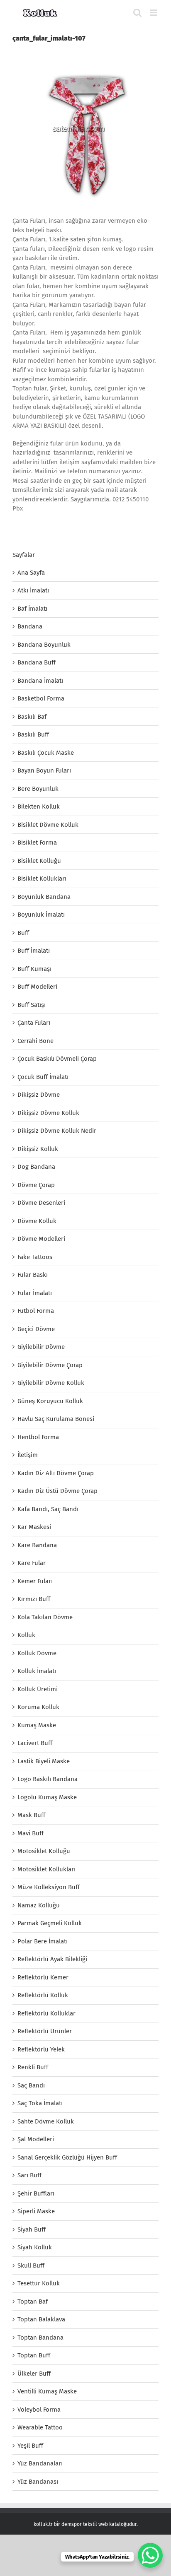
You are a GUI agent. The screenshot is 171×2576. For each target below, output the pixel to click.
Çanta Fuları (34, 1023)
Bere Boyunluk (38, 789)
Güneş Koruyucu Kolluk (50, 1401)
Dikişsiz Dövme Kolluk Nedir (57, 1131)
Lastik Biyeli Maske (44, 1761)
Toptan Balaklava (41, 2319)
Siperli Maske (36, 2211)
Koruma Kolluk (38, 1707)
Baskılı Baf (32, 717)
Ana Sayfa (31, 573)
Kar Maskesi (34, 1527)
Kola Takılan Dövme (45, 1617)
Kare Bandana (37, 1545)
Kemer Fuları (35, 1581)
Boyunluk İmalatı (41, 915)
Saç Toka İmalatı (40, 2103)
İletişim (28, 1455)
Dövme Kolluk (37, 1221)
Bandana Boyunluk (44, 645)
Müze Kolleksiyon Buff (49, 1887)
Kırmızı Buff (34, 1599)
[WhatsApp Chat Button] (150, 2555)
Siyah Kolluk (35, 2247)
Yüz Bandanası (38, 2482)
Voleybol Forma (39, 2410)
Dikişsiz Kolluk (38, 1149)
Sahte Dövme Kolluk (46, 2121)
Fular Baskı (33, 1275)
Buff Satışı (32, 1005)
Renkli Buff (33, 2067)
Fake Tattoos (35, 1257)
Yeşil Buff (30, 2446)
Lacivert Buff (35, 1743)
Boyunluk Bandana (44, 897)
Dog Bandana (36, 1167)
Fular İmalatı (35, 1293)
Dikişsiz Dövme (39, 1095)
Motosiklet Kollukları (46, 1869)
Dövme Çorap (36, 1185)
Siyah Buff (32, 2229)
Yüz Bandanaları (40, 2463)
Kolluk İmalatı (37, 1671)
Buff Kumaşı (34, 969)
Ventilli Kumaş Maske (47, 2391)
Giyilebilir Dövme (41, 1347)
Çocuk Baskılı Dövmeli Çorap (57, 1059)
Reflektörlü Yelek (41, 2049)
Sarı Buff (29, 2175)
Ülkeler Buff (34, 2374)
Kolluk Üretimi (38, 1689)
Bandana (30, 626)
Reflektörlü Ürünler (45, 2031)
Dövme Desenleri (41, 1203)
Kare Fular (32, 1563)
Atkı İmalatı (33, 590)
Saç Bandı (31, 2085)
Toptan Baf (33, 2302)
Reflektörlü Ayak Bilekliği (52, 1959)
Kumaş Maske (37, 1725)
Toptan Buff (34, 2355)
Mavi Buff (31, 1833)
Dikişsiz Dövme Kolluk (48, 1113)
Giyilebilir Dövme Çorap (50, 1365)
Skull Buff (31, 2265)
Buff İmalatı (34, 951)
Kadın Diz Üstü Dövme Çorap (57, 1491)
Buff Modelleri (37, 987)
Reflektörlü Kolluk (43, 1995)
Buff (23, 933)
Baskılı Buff (33, 734)
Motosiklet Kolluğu (44, 1851)
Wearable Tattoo (40, 2427)
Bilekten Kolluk (39, 807)
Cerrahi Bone (35, 1041)
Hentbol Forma (38, 1437)
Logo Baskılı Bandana (48, 1779)
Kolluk (26, 1635)
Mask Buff (31, 1815)
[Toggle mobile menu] (154, 13)
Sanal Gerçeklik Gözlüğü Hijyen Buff (67, 2157)
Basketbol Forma (41, 698)
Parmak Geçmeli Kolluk (50, 1923)
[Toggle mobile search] (137, 13)
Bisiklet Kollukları (42, 879)
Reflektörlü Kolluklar (46, 2013)
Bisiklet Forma (37, 843)
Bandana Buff (37, 662)
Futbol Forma (36, 1311)
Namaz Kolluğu (39, 1905)
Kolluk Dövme (37, 1653)
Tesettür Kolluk (39, 2283)
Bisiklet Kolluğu (39, 861)
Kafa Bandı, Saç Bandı (48, 1509)
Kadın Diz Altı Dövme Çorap (56, 1473)
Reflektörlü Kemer (43, 1977)
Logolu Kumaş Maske (47, 1797)
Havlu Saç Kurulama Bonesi (56, 1419)
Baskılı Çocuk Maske (46, 753)
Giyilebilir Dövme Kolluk (51, 1383)
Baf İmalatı (32, 609)
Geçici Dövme (36, 1329)
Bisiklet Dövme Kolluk (48, 825)
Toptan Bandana (40, 2338)
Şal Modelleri (36, 2139)
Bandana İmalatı (40, 681)
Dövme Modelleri (41, 1239)
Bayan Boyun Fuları (44, 770)
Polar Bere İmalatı (43, 1941)
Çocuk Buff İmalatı (43, 1077)
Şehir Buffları (36, 2193)
